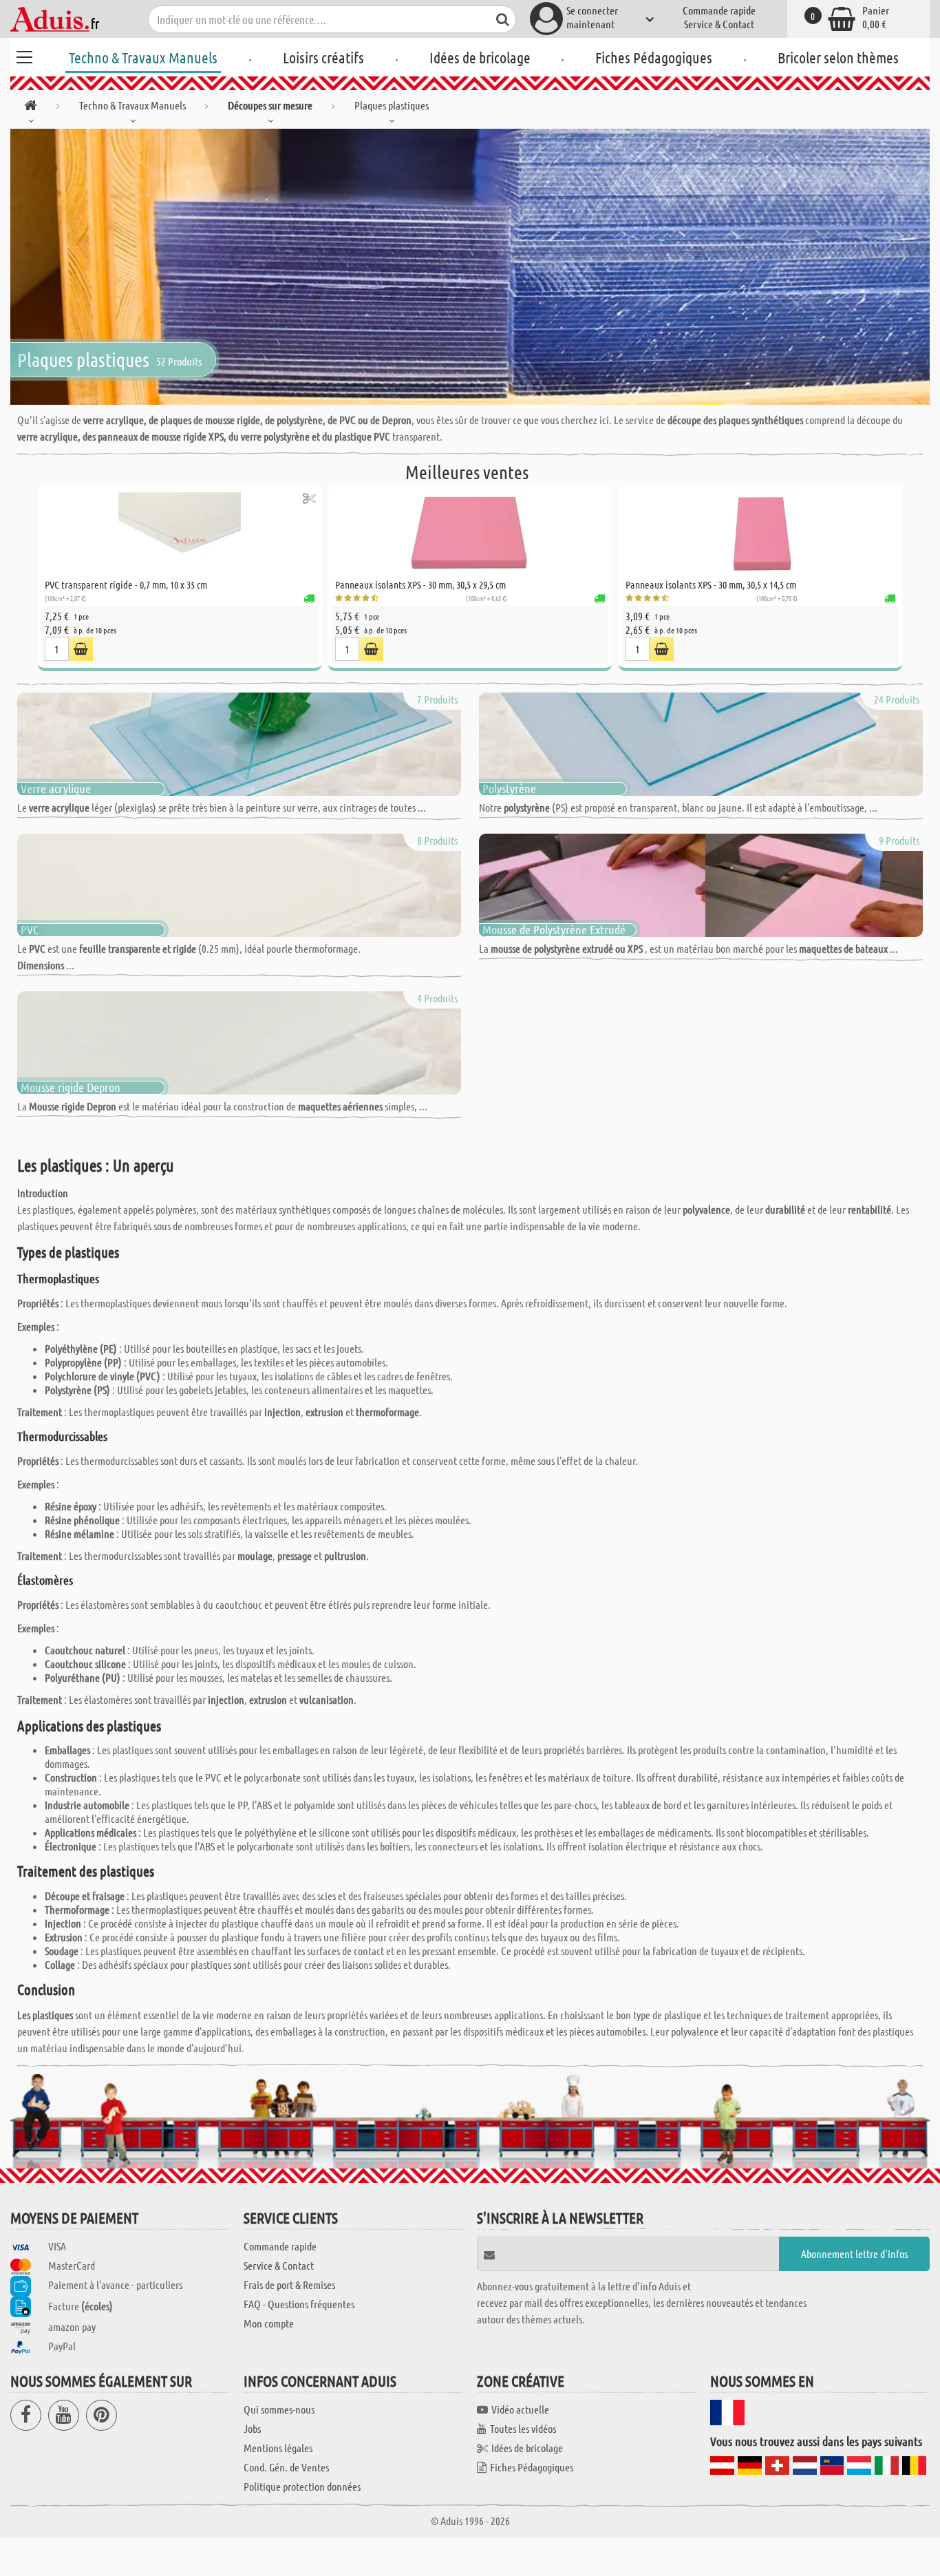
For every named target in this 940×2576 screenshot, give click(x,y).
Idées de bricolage (480, 57)
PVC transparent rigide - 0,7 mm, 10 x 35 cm (126, 584)
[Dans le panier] (81, 649)
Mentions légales (278, 2448)
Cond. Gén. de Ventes (286, 2467)
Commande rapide (719, 10)
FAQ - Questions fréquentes (299, 2304)
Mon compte (269, 2323)
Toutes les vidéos (523, 2428)
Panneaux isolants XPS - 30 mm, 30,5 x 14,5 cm (711, 584)
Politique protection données (302, 2486)
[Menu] (24, 55)
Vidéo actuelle (520, 2409)
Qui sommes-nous (279, 2409)
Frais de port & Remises (289, 2284)
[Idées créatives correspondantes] (309, 498)
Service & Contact (719, 24)
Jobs (252, 2428)
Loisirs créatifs (323, 57)
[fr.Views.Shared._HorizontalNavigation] (31, 108)
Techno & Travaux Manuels (143, 57)
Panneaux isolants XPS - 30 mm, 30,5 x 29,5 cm (420, 584)
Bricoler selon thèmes (838, 57)
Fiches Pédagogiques (654, 57)
